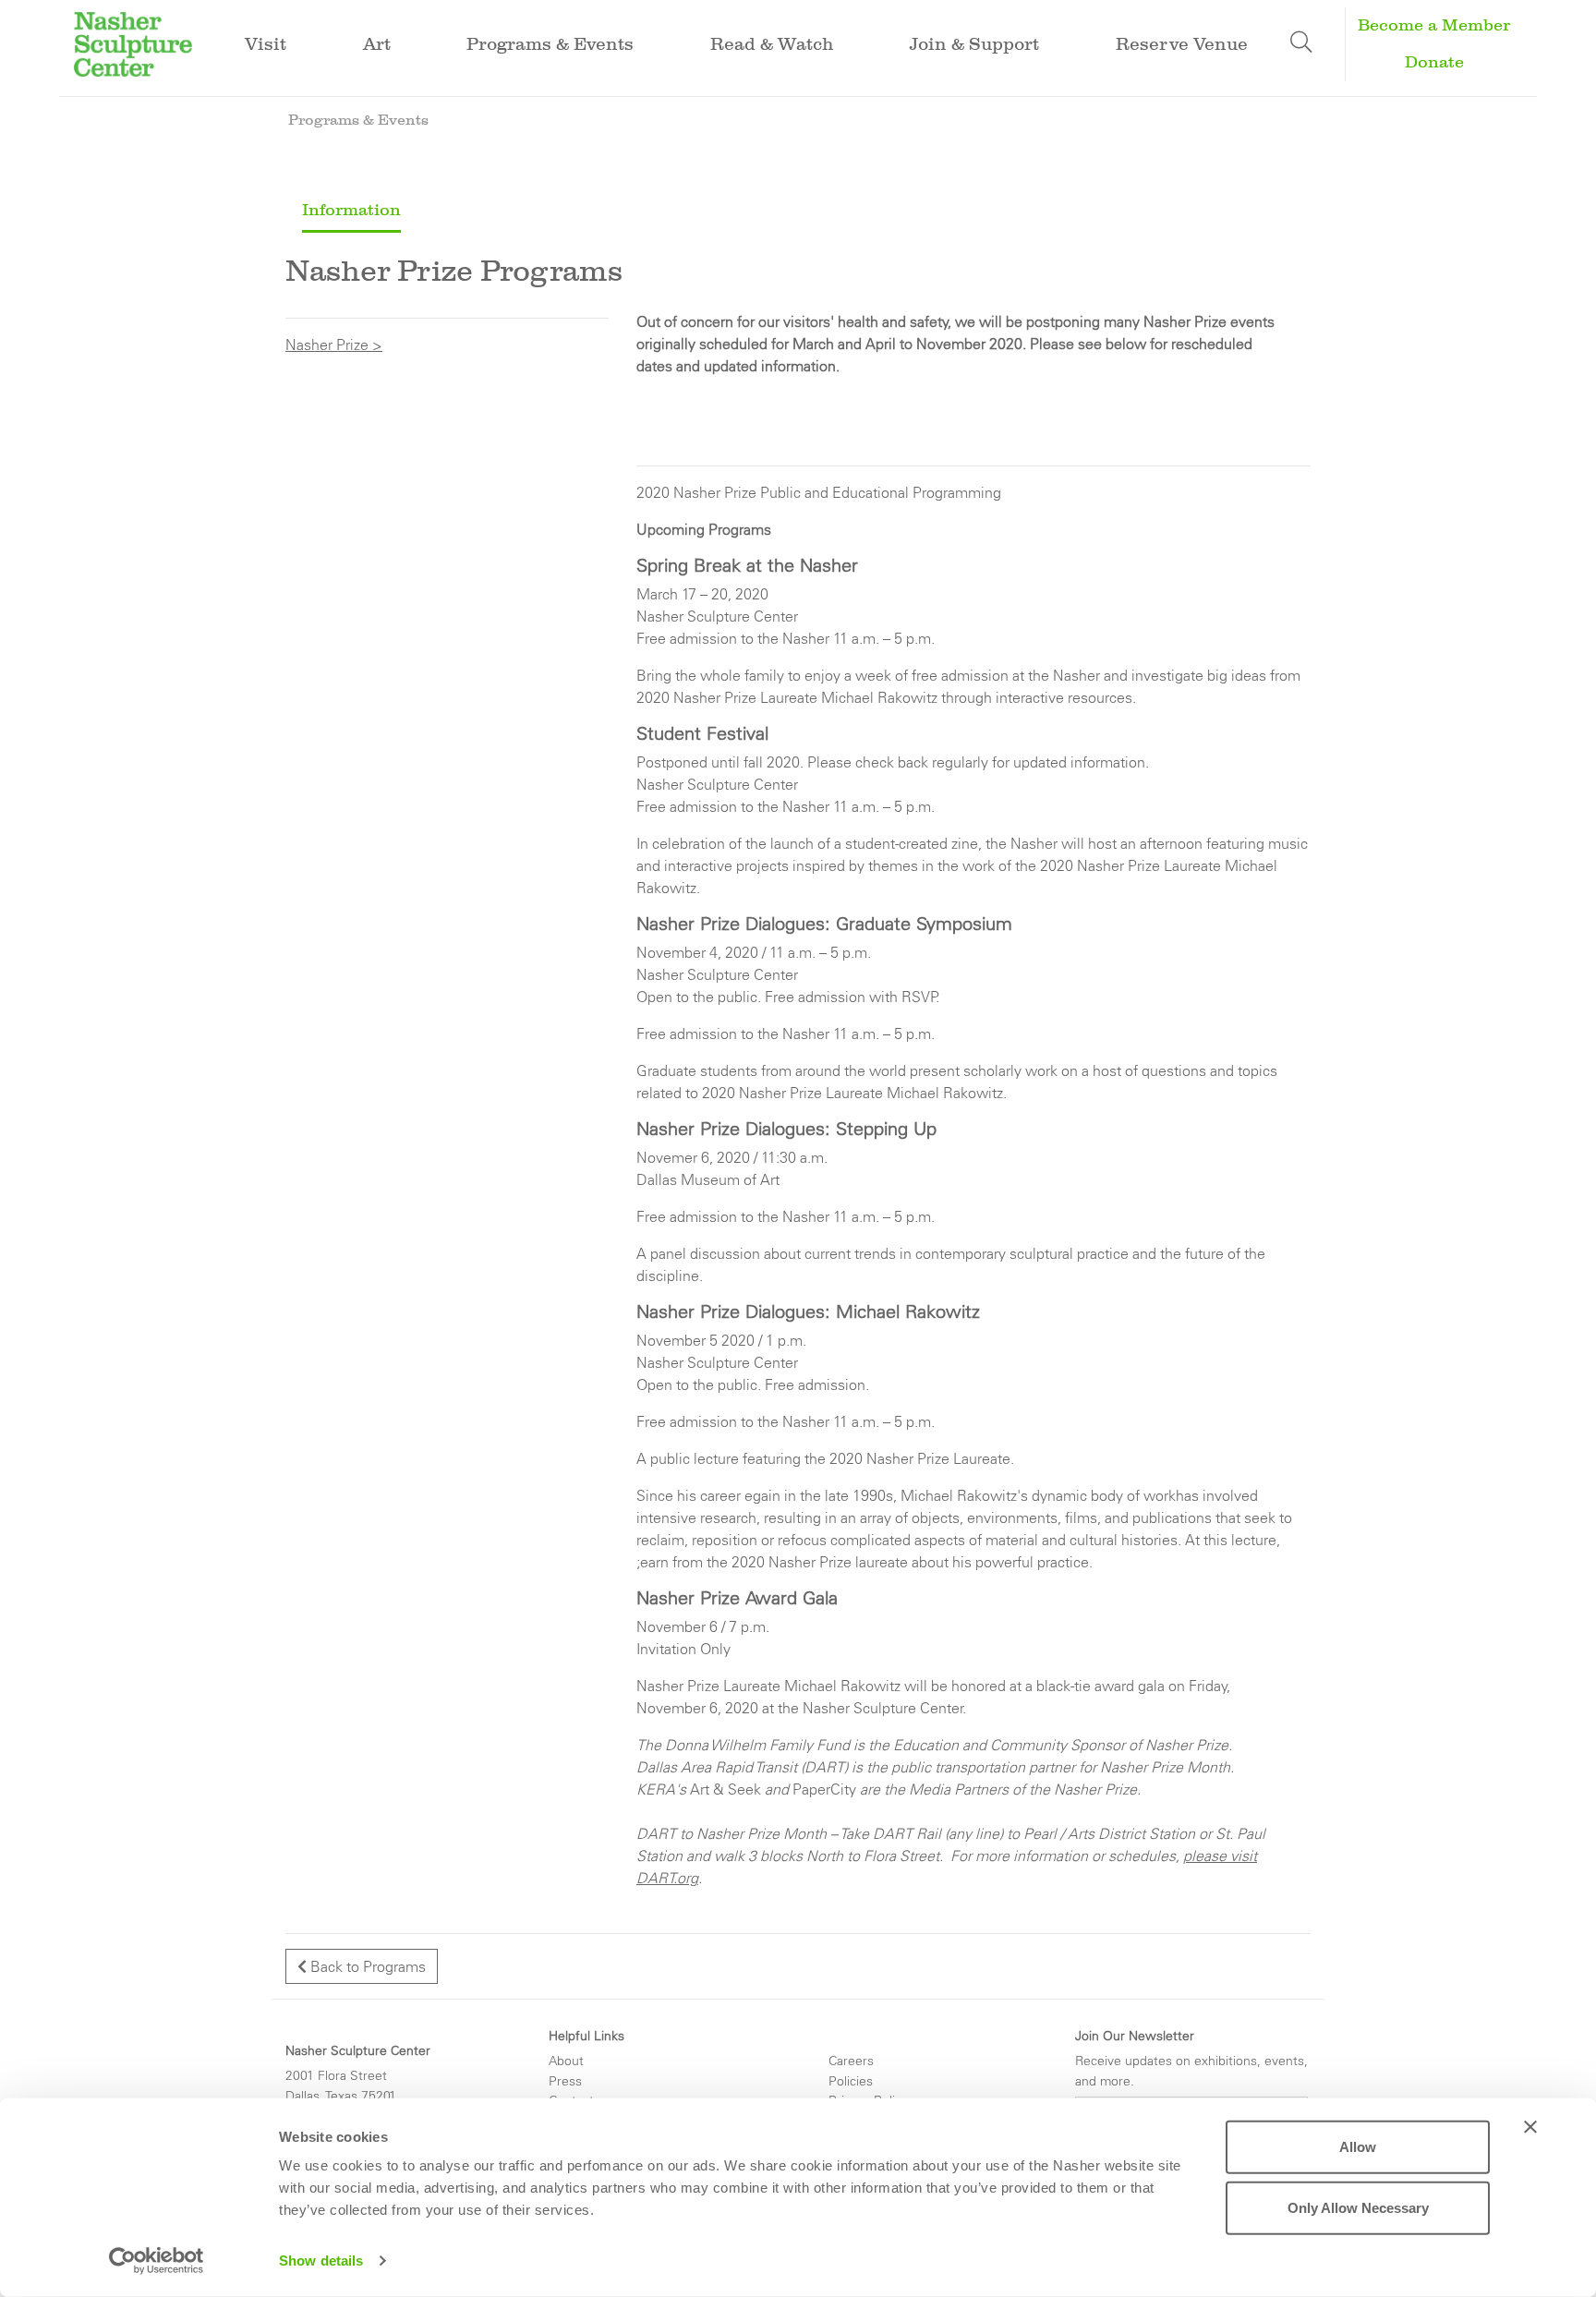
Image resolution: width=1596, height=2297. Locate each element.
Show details (321, 2261)
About (566, 2061)
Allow (1358, 2147)
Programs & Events (358, 120)
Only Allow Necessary (1358, 2207)
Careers (851, 2061)
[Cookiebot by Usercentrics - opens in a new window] (157, 2261)
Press (565, 2081)
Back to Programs (366, 1966)
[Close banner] (1530, 2127)
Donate (1434, 62)
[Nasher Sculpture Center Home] (133, 42)
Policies (851, 2081)
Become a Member (1434, 25)
